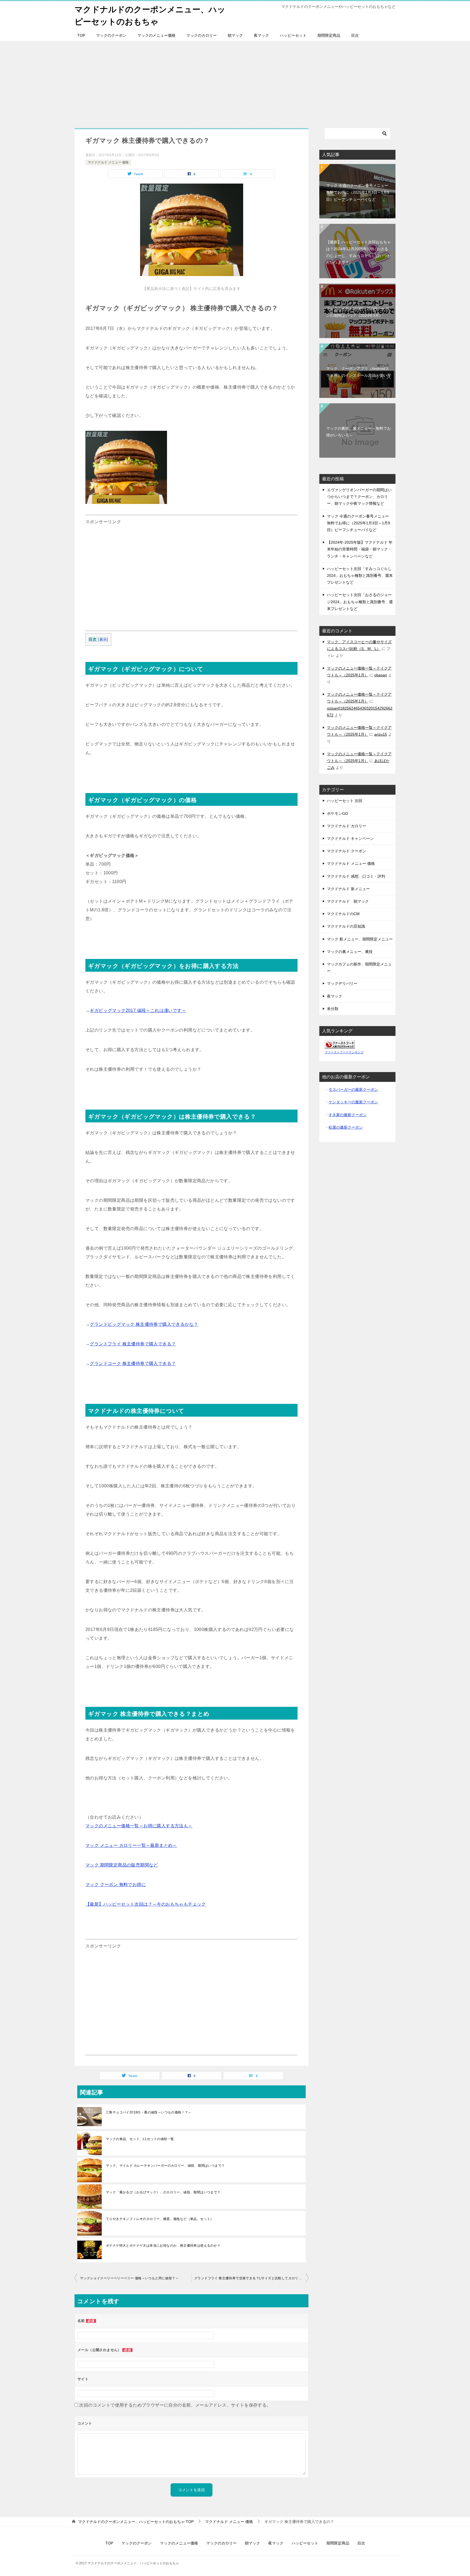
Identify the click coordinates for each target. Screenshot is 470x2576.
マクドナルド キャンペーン (350, 838)
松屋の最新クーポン (346, 1127)
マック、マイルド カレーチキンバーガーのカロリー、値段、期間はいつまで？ (165, 2166)
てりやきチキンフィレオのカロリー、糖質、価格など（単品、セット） (160, 2219)
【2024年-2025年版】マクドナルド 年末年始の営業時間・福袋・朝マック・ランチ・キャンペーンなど (360, 549)
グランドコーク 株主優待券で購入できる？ (133, 1363)
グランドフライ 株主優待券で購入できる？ (133, 1344)
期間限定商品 (329, 35)
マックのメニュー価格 (156, 35)
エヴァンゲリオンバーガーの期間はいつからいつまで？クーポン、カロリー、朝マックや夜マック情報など (359, 497)
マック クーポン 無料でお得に (116, 1885)
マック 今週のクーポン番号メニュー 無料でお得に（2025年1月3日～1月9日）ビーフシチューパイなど (358, 192)
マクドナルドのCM (343, 914)
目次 (355, 35)
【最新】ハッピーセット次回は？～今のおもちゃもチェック (146, 1904)
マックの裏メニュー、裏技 (350, 952)
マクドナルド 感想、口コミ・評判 (356, 876)
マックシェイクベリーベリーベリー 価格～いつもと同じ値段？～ (129, 2278)
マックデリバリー (342, 983)
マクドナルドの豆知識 (346, 926)
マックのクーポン (111, 35)
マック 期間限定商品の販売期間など (122, 1865)
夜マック (261, 35)
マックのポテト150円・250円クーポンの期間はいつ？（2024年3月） (357, 312)
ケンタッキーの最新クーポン (353, 1102)
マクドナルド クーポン (347, 851)
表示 (103, 640)
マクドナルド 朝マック (348, 901)
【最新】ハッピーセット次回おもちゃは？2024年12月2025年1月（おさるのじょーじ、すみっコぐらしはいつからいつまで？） (358, 252)
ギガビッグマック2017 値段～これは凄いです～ (138, 1010)
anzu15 (381, 734)
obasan (381, 675)
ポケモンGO (338, 813)
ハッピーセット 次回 (345, 801)
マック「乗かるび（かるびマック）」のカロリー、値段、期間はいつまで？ (163, 2192)
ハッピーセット (293, 35)
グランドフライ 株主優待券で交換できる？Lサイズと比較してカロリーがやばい (251, 2278)
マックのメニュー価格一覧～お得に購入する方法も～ (139, 1826)
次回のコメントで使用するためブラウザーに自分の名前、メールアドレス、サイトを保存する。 (175, 2405)
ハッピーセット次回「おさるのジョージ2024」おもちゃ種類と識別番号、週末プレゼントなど (360, 602)
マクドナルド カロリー (347, 826)
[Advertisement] (235, 82)
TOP (81, 35)
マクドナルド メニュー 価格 (108, 162)
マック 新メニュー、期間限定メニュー (360, 939)
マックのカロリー (202, 35)
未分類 (333, 1009)
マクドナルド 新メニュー (348, 889)
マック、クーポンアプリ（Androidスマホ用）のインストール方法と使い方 (358, 372)
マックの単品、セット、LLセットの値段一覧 (140, 2139)
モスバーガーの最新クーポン (353, 1089)
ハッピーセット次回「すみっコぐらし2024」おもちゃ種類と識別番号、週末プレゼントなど (360, 575)
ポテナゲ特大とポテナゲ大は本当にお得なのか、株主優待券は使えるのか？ (163, 2246)
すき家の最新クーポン (348, 1115)
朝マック (235, 35)
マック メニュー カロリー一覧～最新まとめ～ (131, 1845)
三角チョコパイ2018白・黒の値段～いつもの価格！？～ (149, 2112)
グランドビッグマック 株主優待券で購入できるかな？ (144, 1324)
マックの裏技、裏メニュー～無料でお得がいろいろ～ (358, 432)
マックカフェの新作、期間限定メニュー (359, 967)
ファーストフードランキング (344, 1052)
